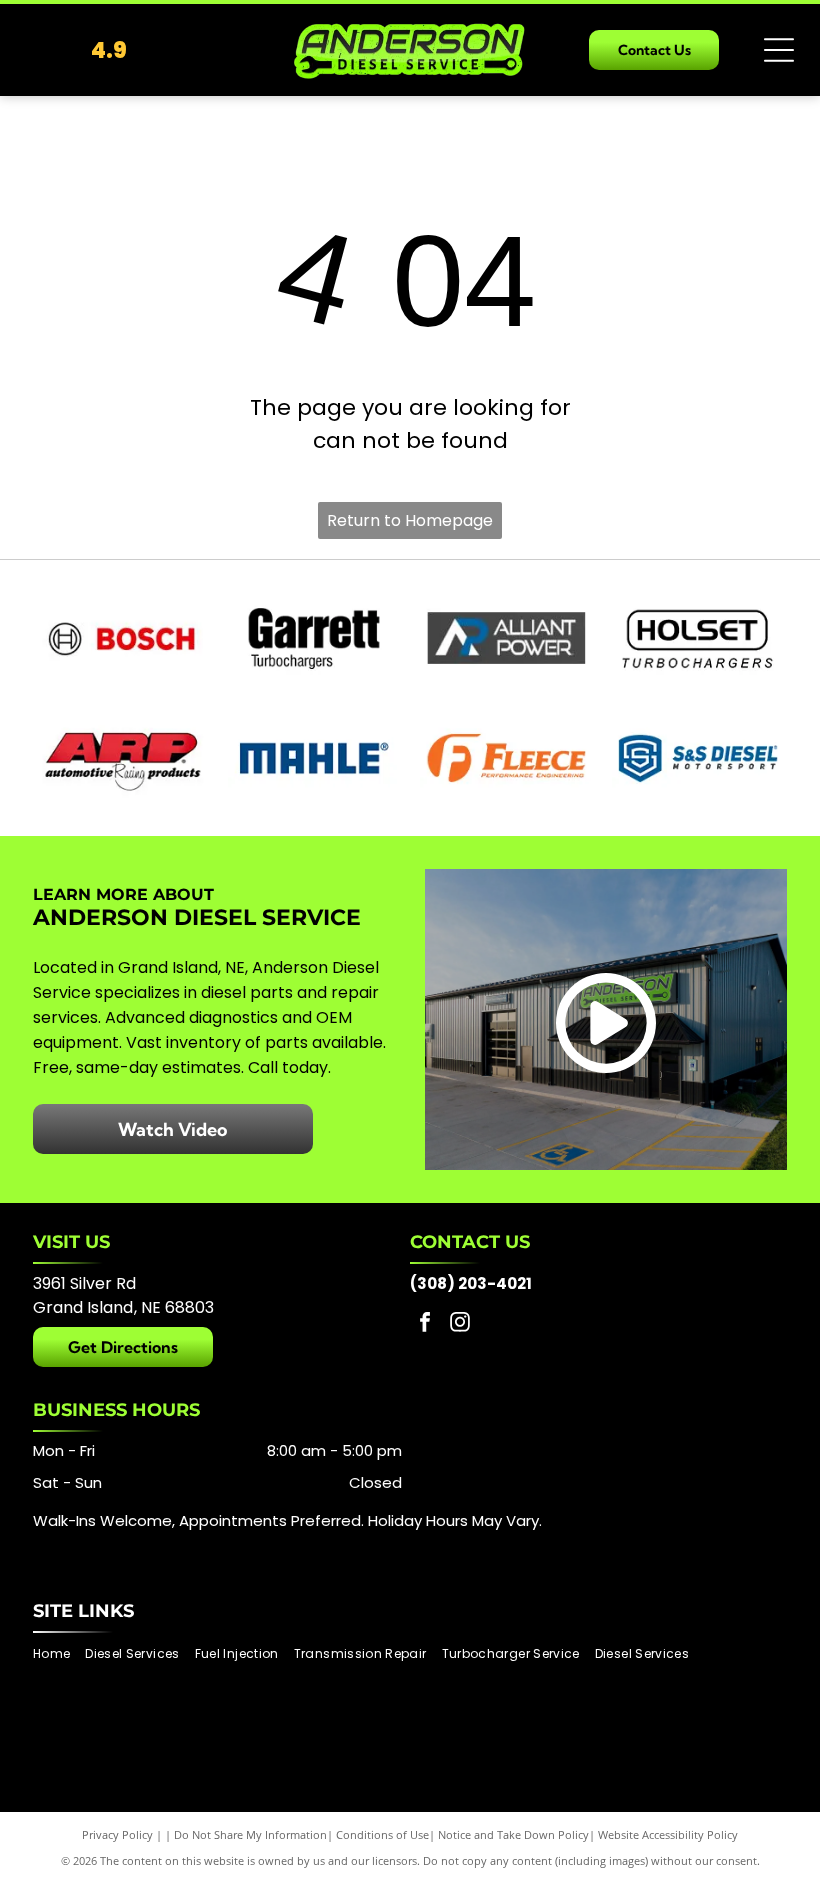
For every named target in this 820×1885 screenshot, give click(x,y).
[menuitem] (59, 1654)
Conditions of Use (382, 1834)
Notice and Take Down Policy (513, 1834)
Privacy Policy (117, 1834)
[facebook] (425, 1324)
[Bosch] (122, 638)
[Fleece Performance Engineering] (506, 758)
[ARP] (122, 758)
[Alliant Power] (506, 638)
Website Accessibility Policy (668, 1834)
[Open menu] (779, 50)
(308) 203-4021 (471, 1283)
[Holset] (698, 638)
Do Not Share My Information (250, 1834)
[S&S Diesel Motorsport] (698, 758)
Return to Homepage (410, 520)
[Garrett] (314, 638)
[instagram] (460, 1324)
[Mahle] (314, 758)
